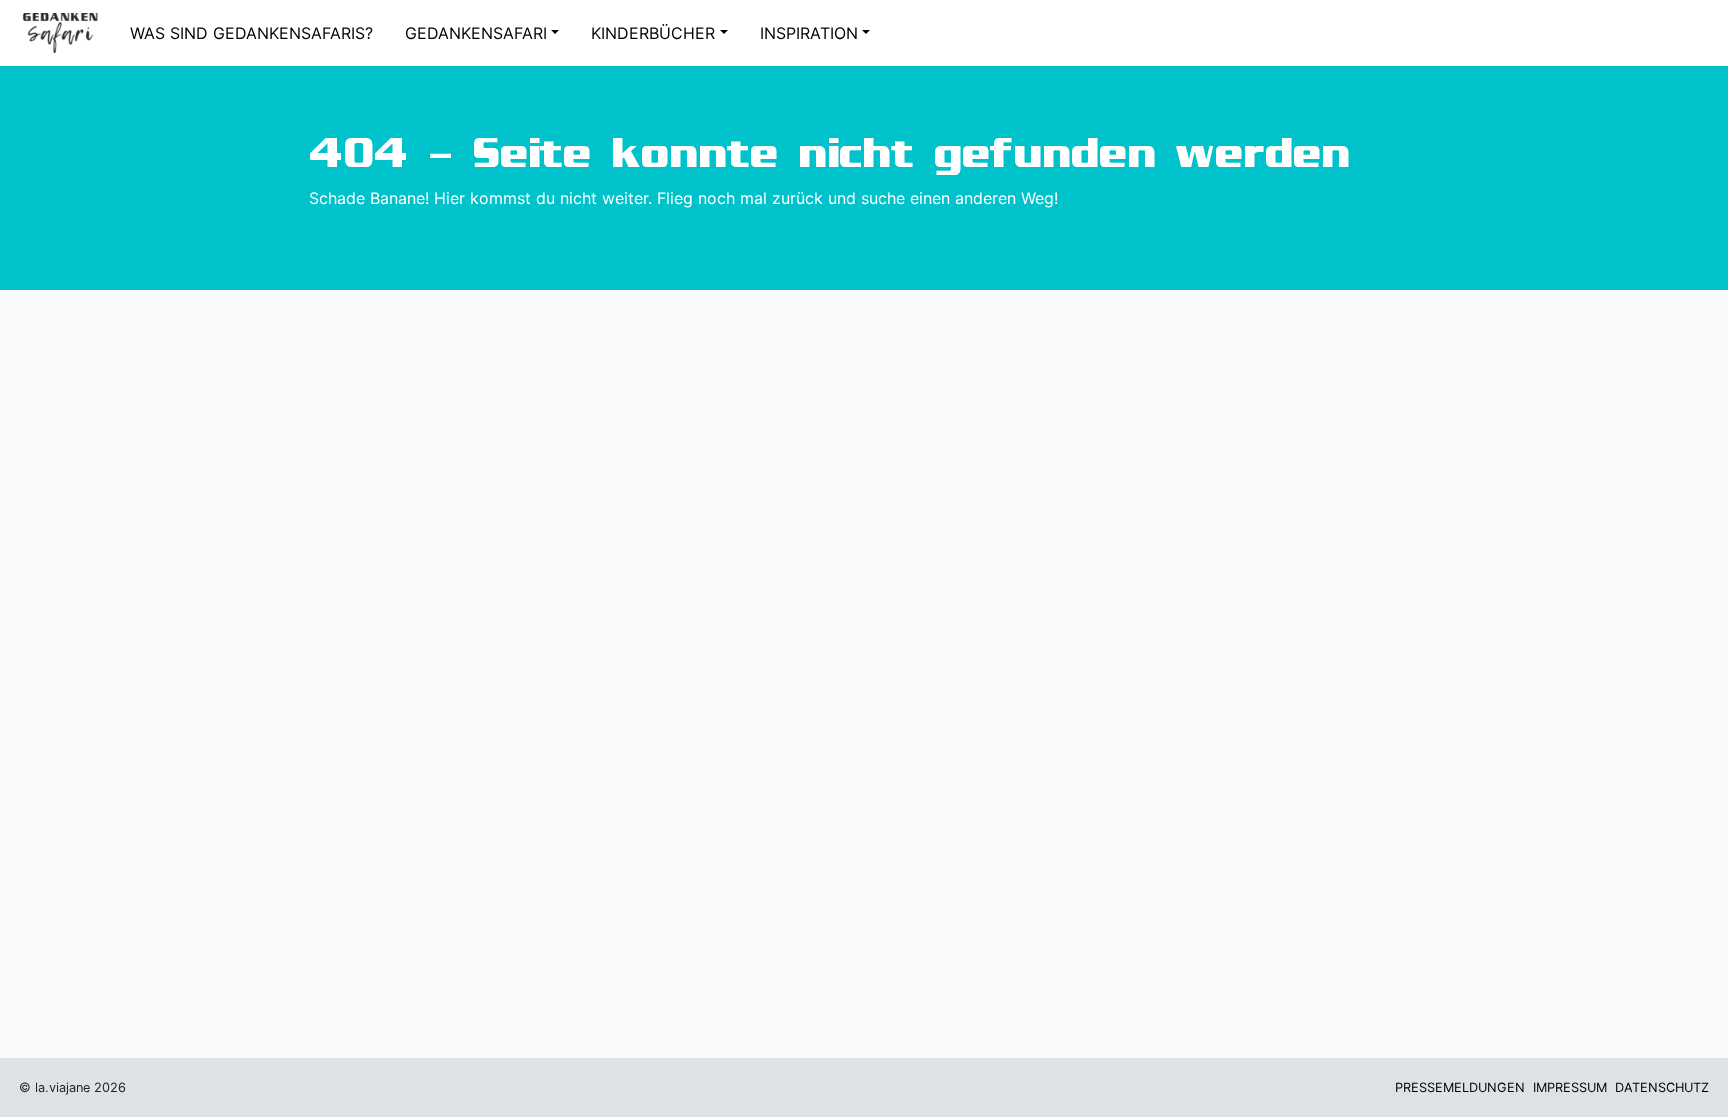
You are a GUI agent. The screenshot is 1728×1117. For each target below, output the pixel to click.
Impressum (1570, 1087)
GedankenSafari (476, 33)
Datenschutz (1662, 1087)
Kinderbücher (653, 33)
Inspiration (809, 33)
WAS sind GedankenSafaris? (251, 33)
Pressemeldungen (1460, 1087)
